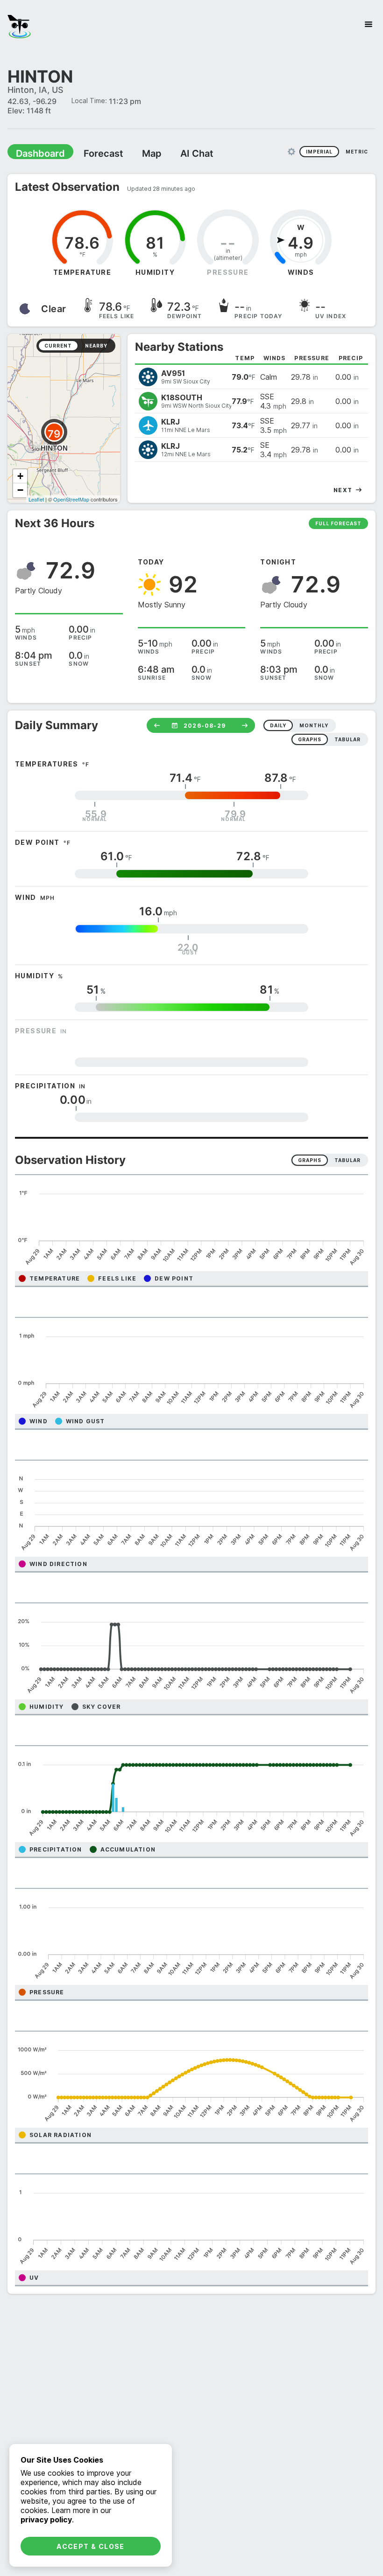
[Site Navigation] (369, 24)
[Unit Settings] (291, 151)
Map (134, 153)
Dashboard (36, 153)
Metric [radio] (357, 151)
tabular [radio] (348, 739)
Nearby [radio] (96, 345)
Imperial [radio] (319, 151)
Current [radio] (58, 345)
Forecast (91, 153)
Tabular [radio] (348, 1160)
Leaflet (36, 499)
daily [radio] (278, 725)
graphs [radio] (310, 739)
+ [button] (20, 476)
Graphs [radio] (310, 1160)
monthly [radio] (314, 725)
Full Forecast (338, 523)
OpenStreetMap (71, 499)
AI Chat (175, 153)
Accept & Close (91, 2546)
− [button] (20, 490)
